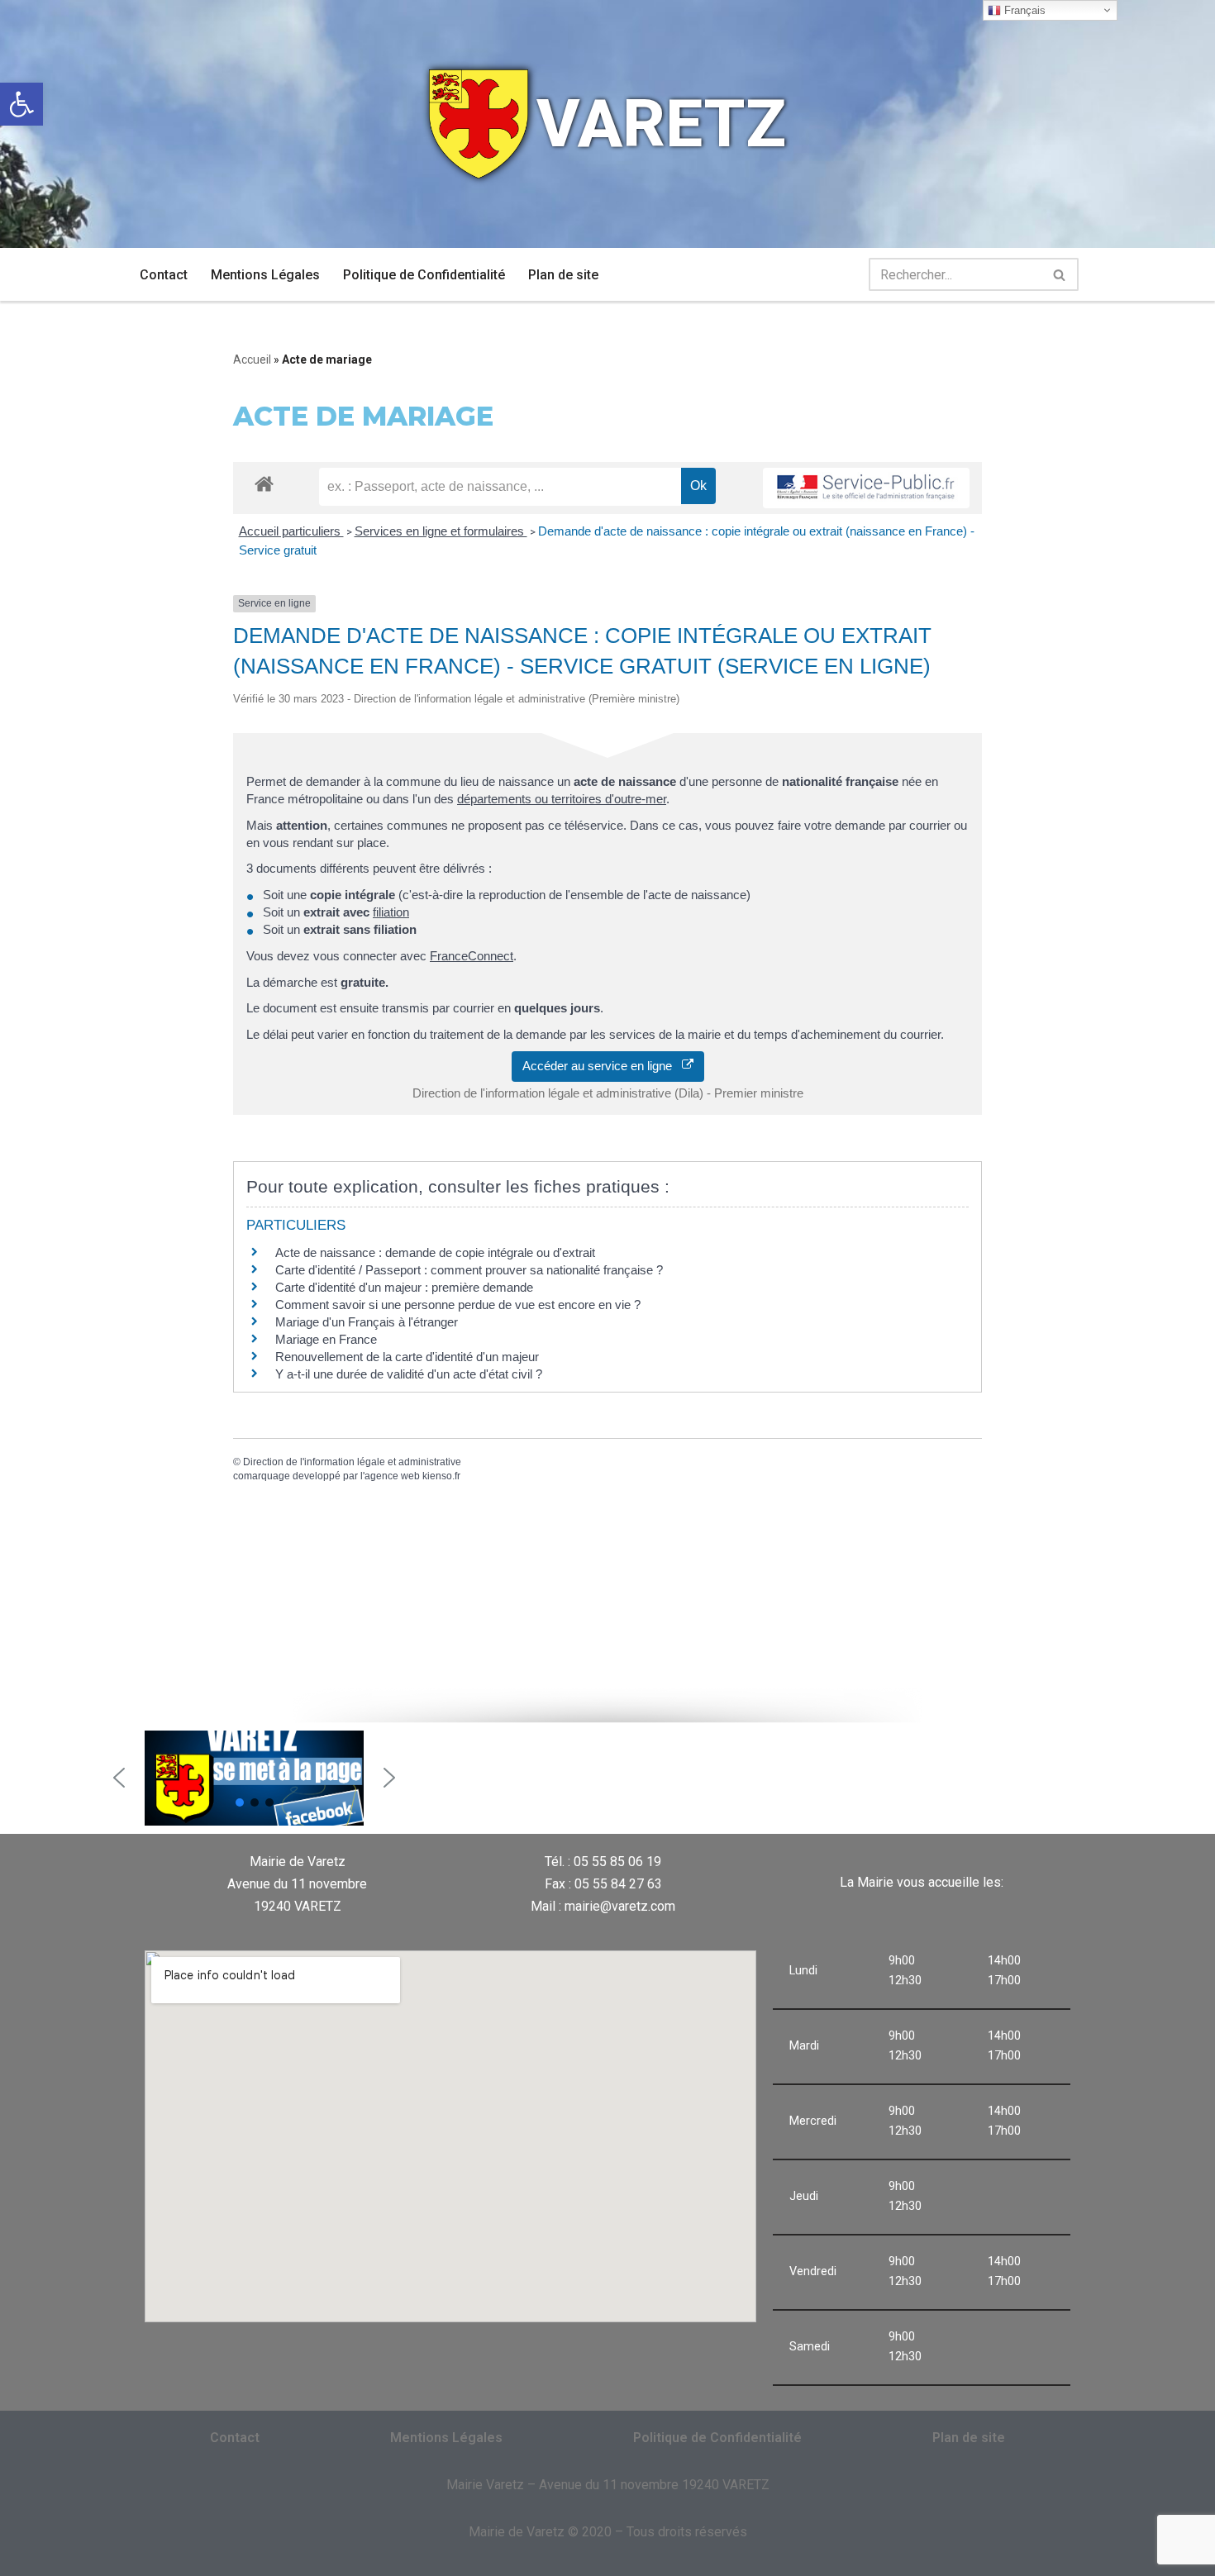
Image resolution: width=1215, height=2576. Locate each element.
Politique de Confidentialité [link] (424, 275)
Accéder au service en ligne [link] (602, 1066)
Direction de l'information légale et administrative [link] (352, 1462)
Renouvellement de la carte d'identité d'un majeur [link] (407, 1357)
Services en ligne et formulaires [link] (441, 531)
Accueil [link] (252, 359)
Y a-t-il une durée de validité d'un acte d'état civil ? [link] (409, 1374)
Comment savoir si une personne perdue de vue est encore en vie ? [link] (458, 1305)
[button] (119, 1778)
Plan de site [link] (563, 275)
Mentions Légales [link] (265, 275)
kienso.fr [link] (441, 1476)
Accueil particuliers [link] (291, 531)
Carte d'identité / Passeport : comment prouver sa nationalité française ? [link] (469, 1270)
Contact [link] (164, 275)
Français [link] (1023, 10)
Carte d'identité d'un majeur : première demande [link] (404, 1287)
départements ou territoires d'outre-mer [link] (562, 799)
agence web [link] (392, 1476)
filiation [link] (391, 912)
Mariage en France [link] (326, 1339)
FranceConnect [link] (472, 956)
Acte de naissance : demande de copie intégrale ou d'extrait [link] (435, 1252)
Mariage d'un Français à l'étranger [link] (367, 1322)
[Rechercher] (1060, 274)
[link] (21, 104)
